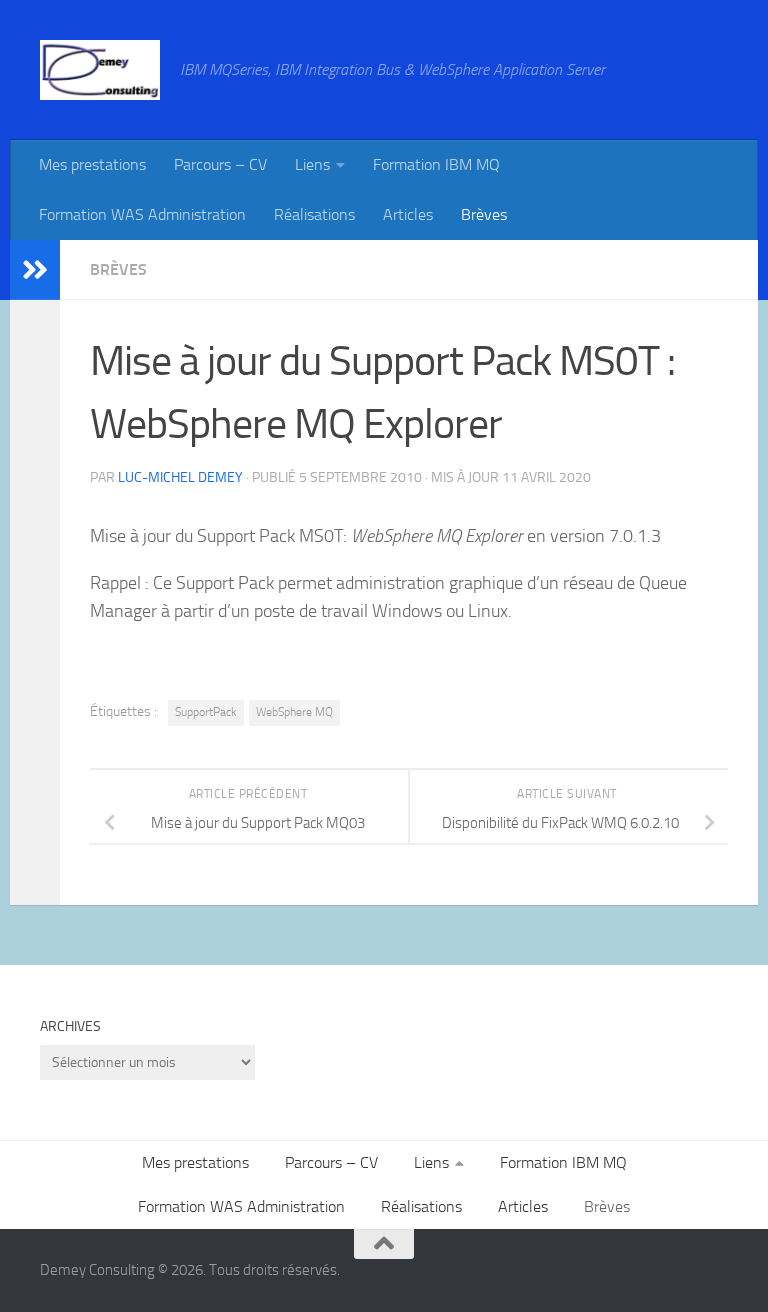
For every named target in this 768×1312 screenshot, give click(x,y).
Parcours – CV (220, 164)
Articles (408, 214)
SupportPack (206, 712)
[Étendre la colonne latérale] (35, 270)
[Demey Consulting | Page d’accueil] (100, 70)
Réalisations (314, 214)
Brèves (484, 214)
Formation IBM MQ (436, 164)
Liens (312, 164)
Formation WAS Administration (142, 214)
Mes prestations (92, 164)
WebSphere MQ (294, 712)
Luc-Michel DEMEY (180, 477)
